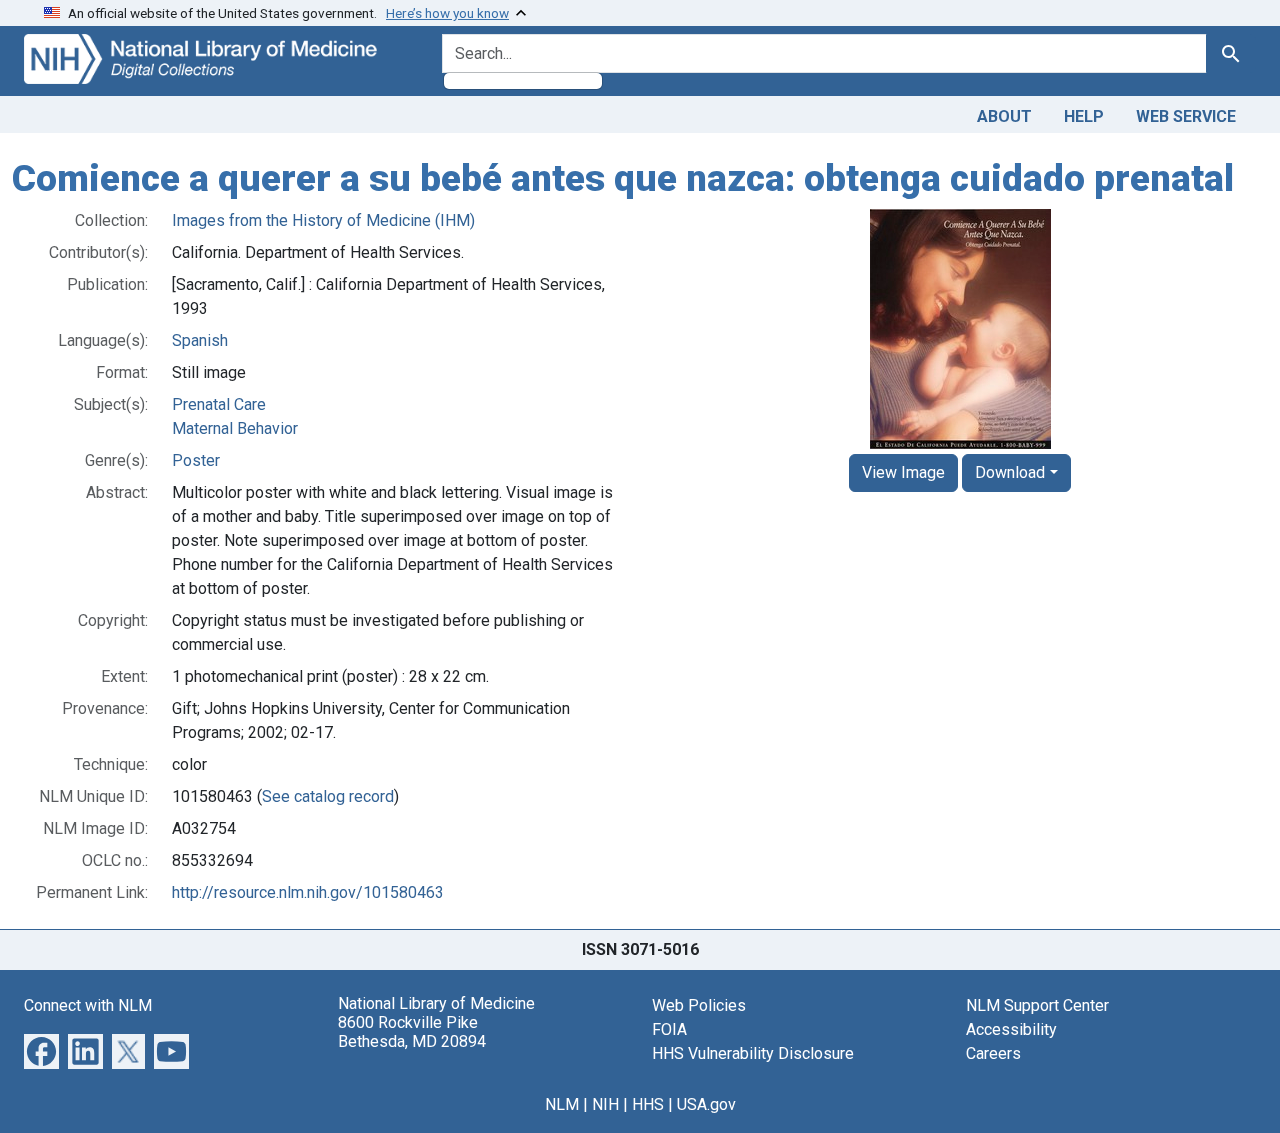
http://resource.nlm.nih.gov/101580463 (308, 892)
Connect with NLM (88, 1005)
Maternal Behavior (235, 428)
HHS (648, 1104)
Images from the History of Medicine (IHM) (323, 220)
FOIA (669, 1029)
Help (1084, 116)
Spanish (200, 340)
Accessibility (1011, 1029)
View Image (903, 472)
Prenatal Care (219, 404)
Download (1010, 472)
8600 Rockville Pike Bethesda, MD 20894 (412, 1032)
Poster (196, 460)
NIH (605, 1104)
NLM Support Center (1037, 1005)
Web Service (1186, 116)
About (1004, 116)
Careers (993, 1053)
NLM (562, 1104)
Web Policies (699, 1005)
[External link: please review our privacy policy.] (41, 1049)
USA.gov (706, 1104)
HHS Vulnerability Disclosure (753, 1053)
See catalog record (328, 796)
